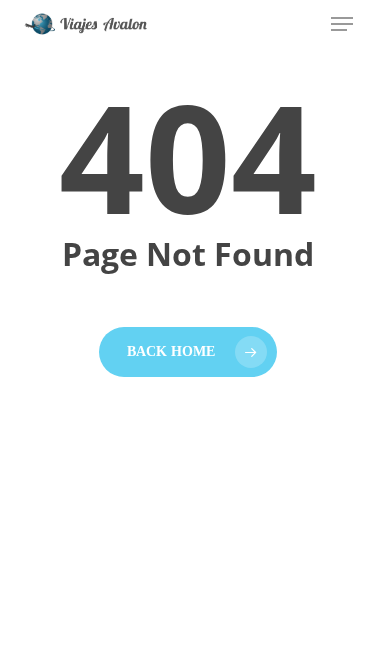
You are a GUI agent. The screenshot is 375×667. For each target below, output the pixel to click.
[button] (342, 24)
